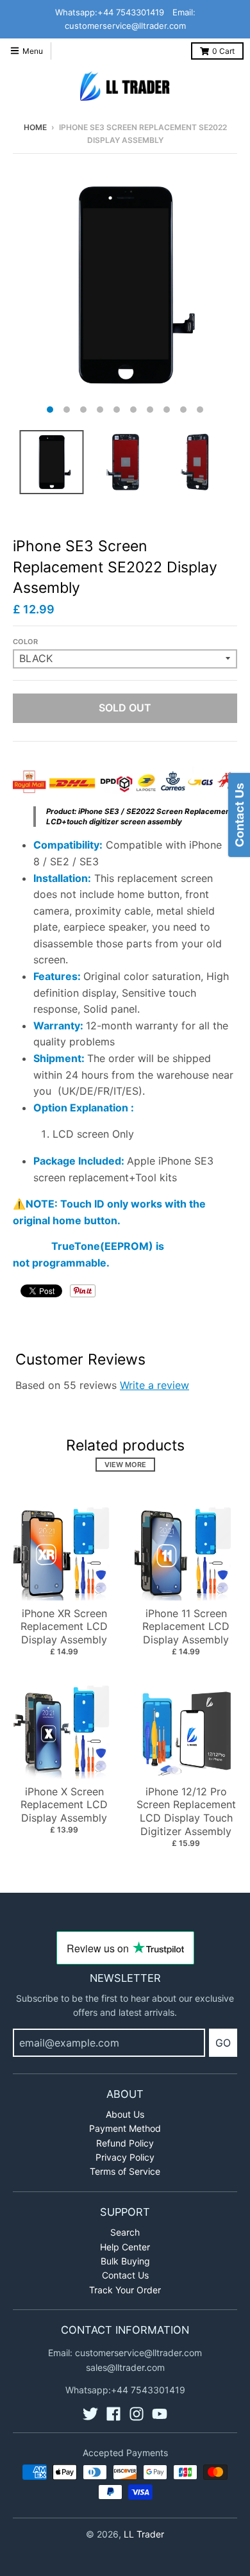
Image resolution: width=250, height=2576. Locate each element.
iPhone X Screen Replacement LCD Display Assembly (64, 1805)
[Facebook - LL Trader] (113, 2414)
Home (35, 127)
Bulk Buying (125, 2261)
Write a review (154, 1385)
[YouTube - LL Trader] (160, 2414)
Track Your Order (125, 2290)
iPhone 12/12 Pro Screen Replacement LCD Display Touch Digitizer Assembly (186, 1811)
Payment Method (125, 2128)
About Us (125, 2114)
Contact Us (125, 2275)
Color (25, 642)
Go (223, 2043)
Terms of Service (125, 2171)
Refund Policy (125, 2143)
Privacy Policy (125, 2157)
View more (125, 1465)
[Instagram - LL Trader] (137, 2414)
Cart (223, 51)
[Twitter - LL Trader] (90, 2414)
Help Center (125, 2247)
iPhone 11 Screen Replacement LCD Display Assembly (186, 1627)
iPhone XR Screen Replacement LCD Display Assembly (64, 1627)
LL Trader (144, 2534)
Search (125, 2232)
